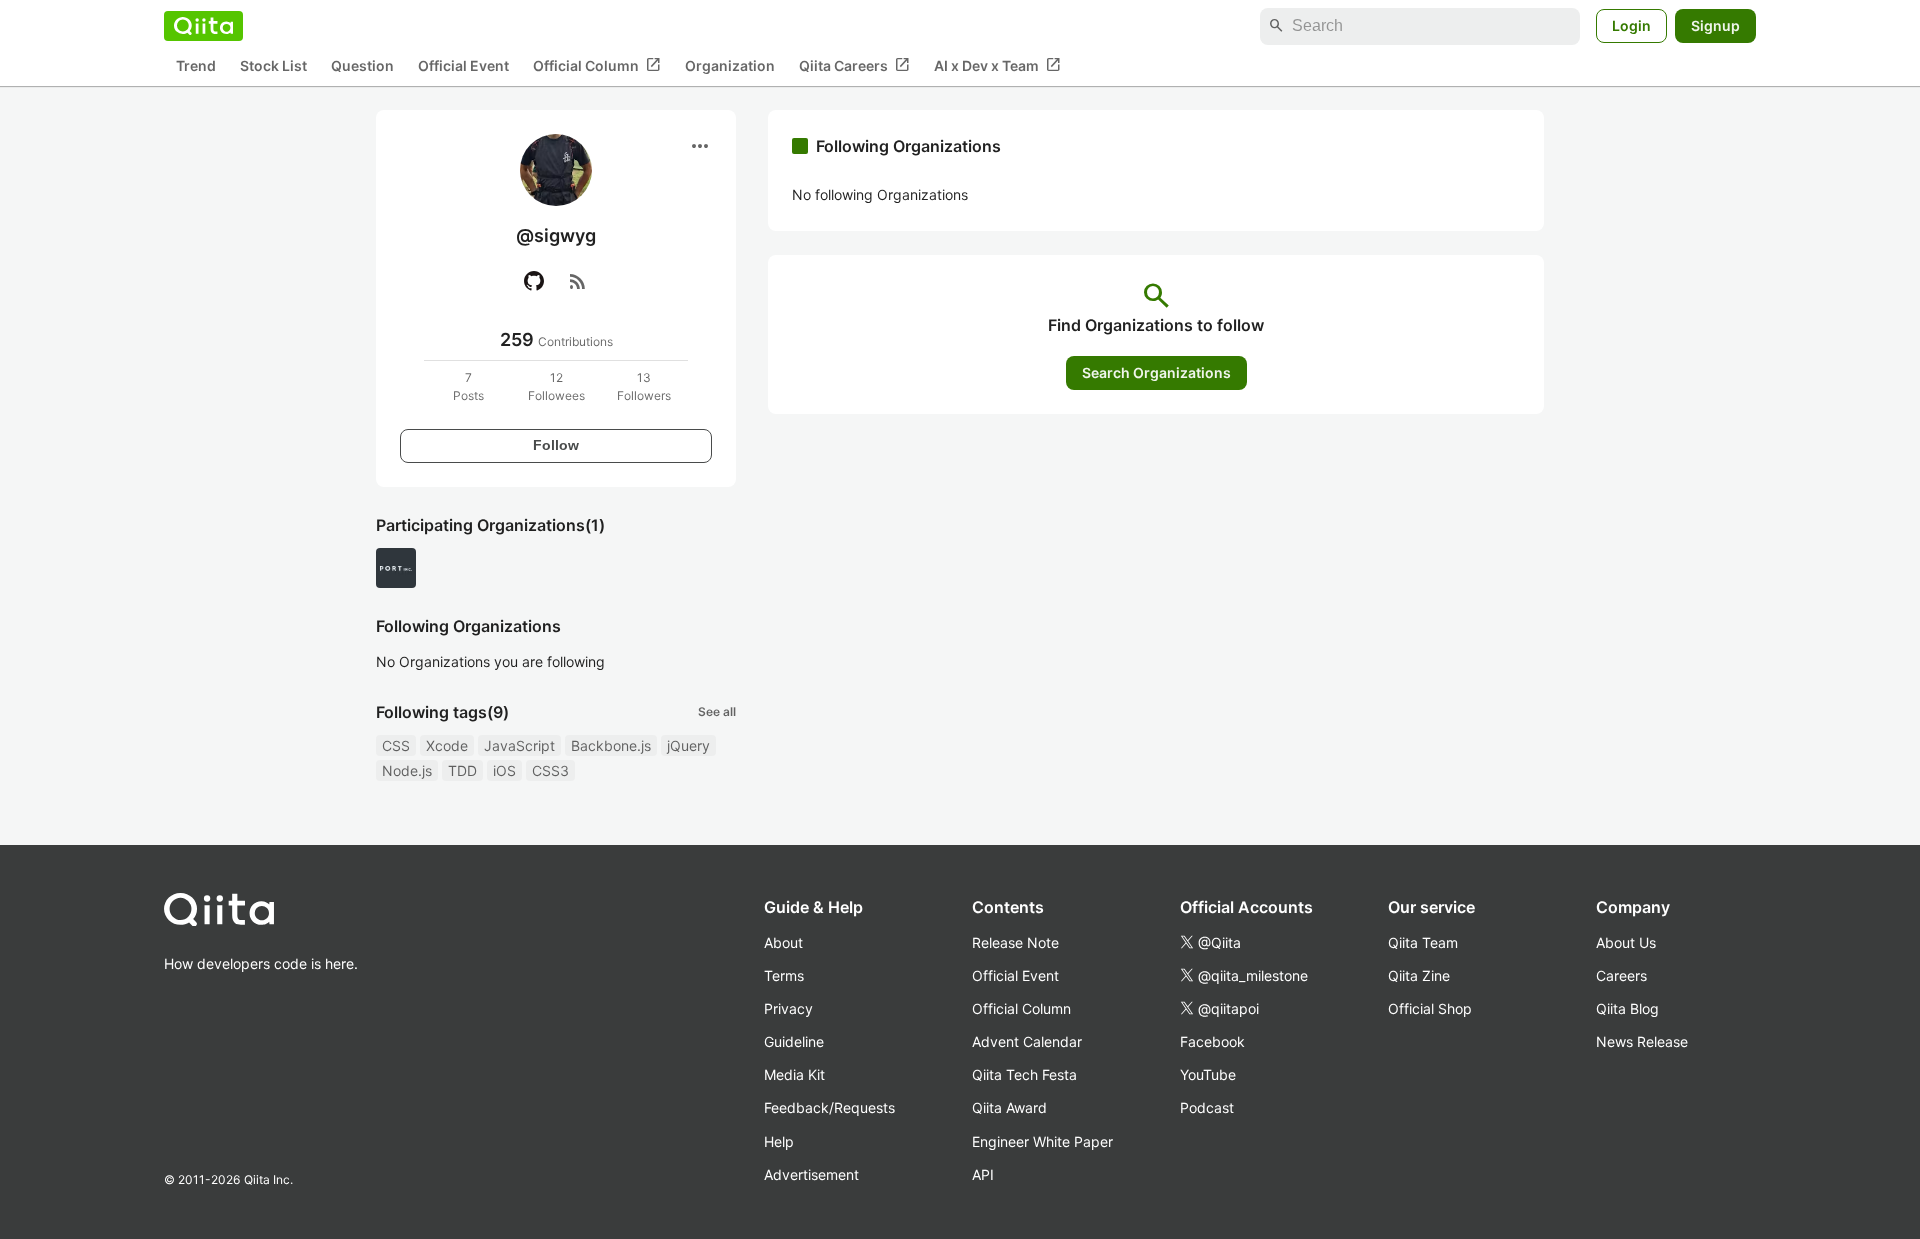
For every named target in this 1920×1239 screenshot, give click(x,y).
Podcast (1207, 1107)
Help (779, 1141)
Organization (730, 65)
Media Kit (794, 1074)
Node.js (407, 770)
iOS (504, 770)
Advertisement (811, 1174)
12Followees (556, 386)
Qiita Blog (1627, 1008)
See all (717, 711)
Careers (1621, 975)
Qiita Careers (854, 65)
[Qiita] (203, 26)
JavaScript (519, 745)
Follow (556, 445)
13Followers (644, 386)
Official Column (597, 65)
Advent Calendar (1027, 1041)
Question (362, 65)
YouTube (1208, 1074)
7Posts (468, 386)
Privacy (788, 1008)
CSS (396, 745)
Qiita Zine (1419, 975)
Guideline (794, 1041)
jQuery (688, 745)
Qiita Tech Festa (1024, 1074)
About (783, 942)
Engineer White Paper (1042, 1141)
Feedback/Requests (829, 1107)
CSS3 (550, 770)
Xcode (447, 745)
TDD (462, 770)
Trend (196, 65)
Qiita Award (1009, 1107)
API (983, 1174)
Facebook (1212, 1041)
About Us (1626, 942)
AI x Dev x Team (997, 65)
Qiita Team (1423, 942)
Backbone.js (611, 745)
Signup (1715, 25)
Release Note (1015, 942)
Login (1631, 25)
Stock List (273, 65)
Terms (784, 975)
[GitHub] (534, 281)
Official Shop (1430, 1008)
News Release (1642, 1041)
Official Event (463, 65)
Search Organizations (1156, 372)
